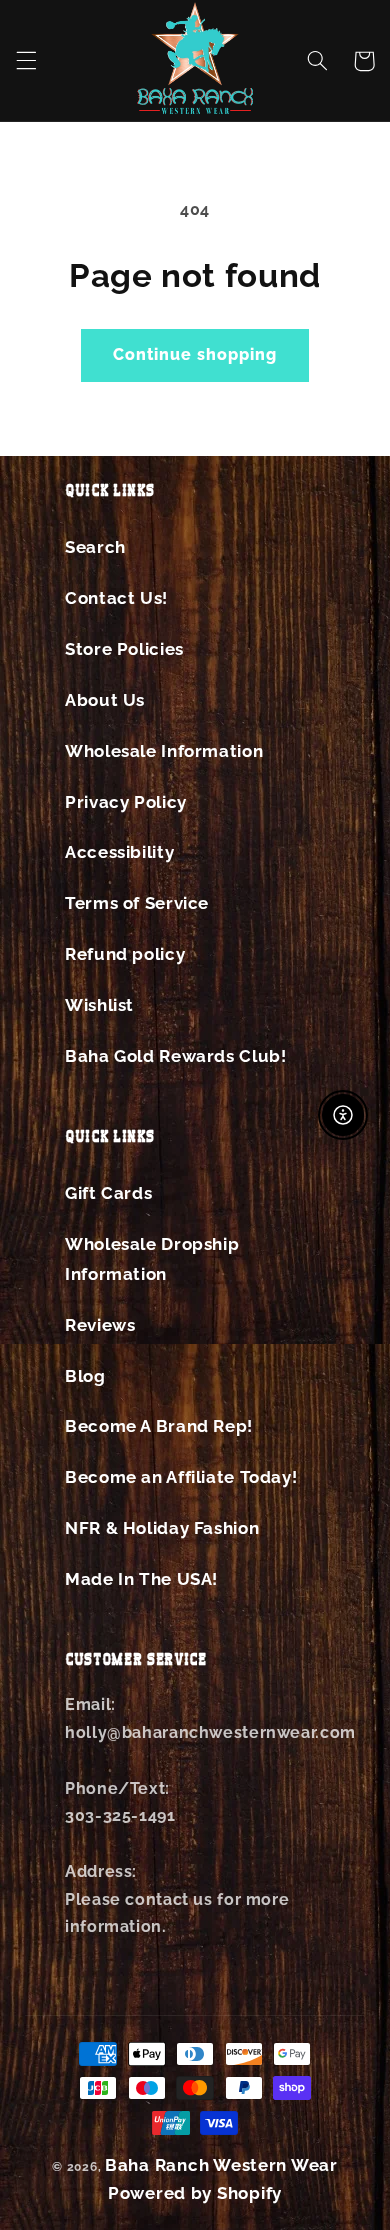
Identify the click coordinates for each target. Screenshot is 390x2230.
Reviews (100, 1325)
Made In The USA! (141, 1579)
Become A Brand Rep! (159, 1426)
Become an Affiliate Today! (181, 1477)
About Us (105, 700)
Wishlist (99, 1005)
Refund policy (125, 954)
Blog (85, 1376)
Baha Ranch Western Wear (221, 2165)
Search (95, 547)
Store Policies (124, 649)
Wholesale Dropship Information (152, 1259)
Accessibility (119, 852)
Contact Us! (116, 598)
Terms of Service (137, 903)
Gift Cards (108, 1193)
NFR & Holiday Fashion (162, 1528)
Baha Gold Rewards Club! (176, 1056)
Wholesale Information (164, 751)
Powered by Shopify (195, 2193)
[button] (26, 61)
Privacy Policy (126, 802)
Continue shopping (195, 354)
